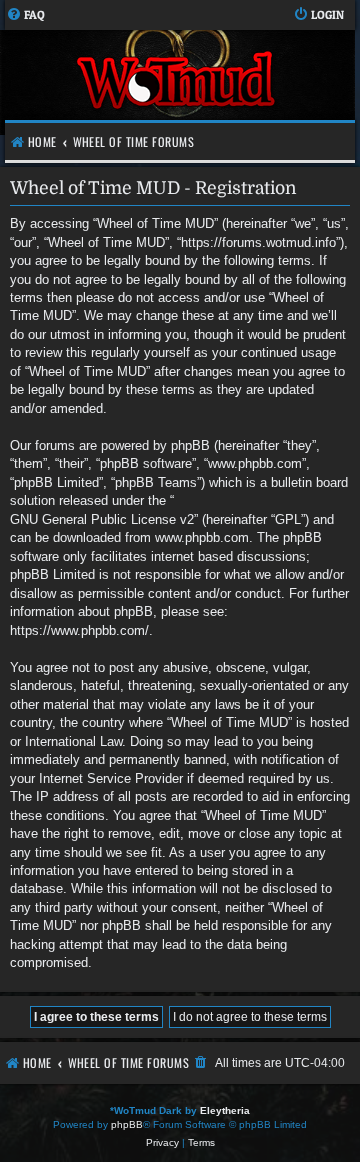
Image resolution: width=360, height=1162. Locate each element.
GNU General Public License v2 (102, 519)
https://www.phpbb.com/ (79, 630)
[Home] (177, 82)
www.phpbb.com (202, 537)
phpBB (127, 1124)
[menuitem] (25, 15)
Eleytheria (225, 1110)
